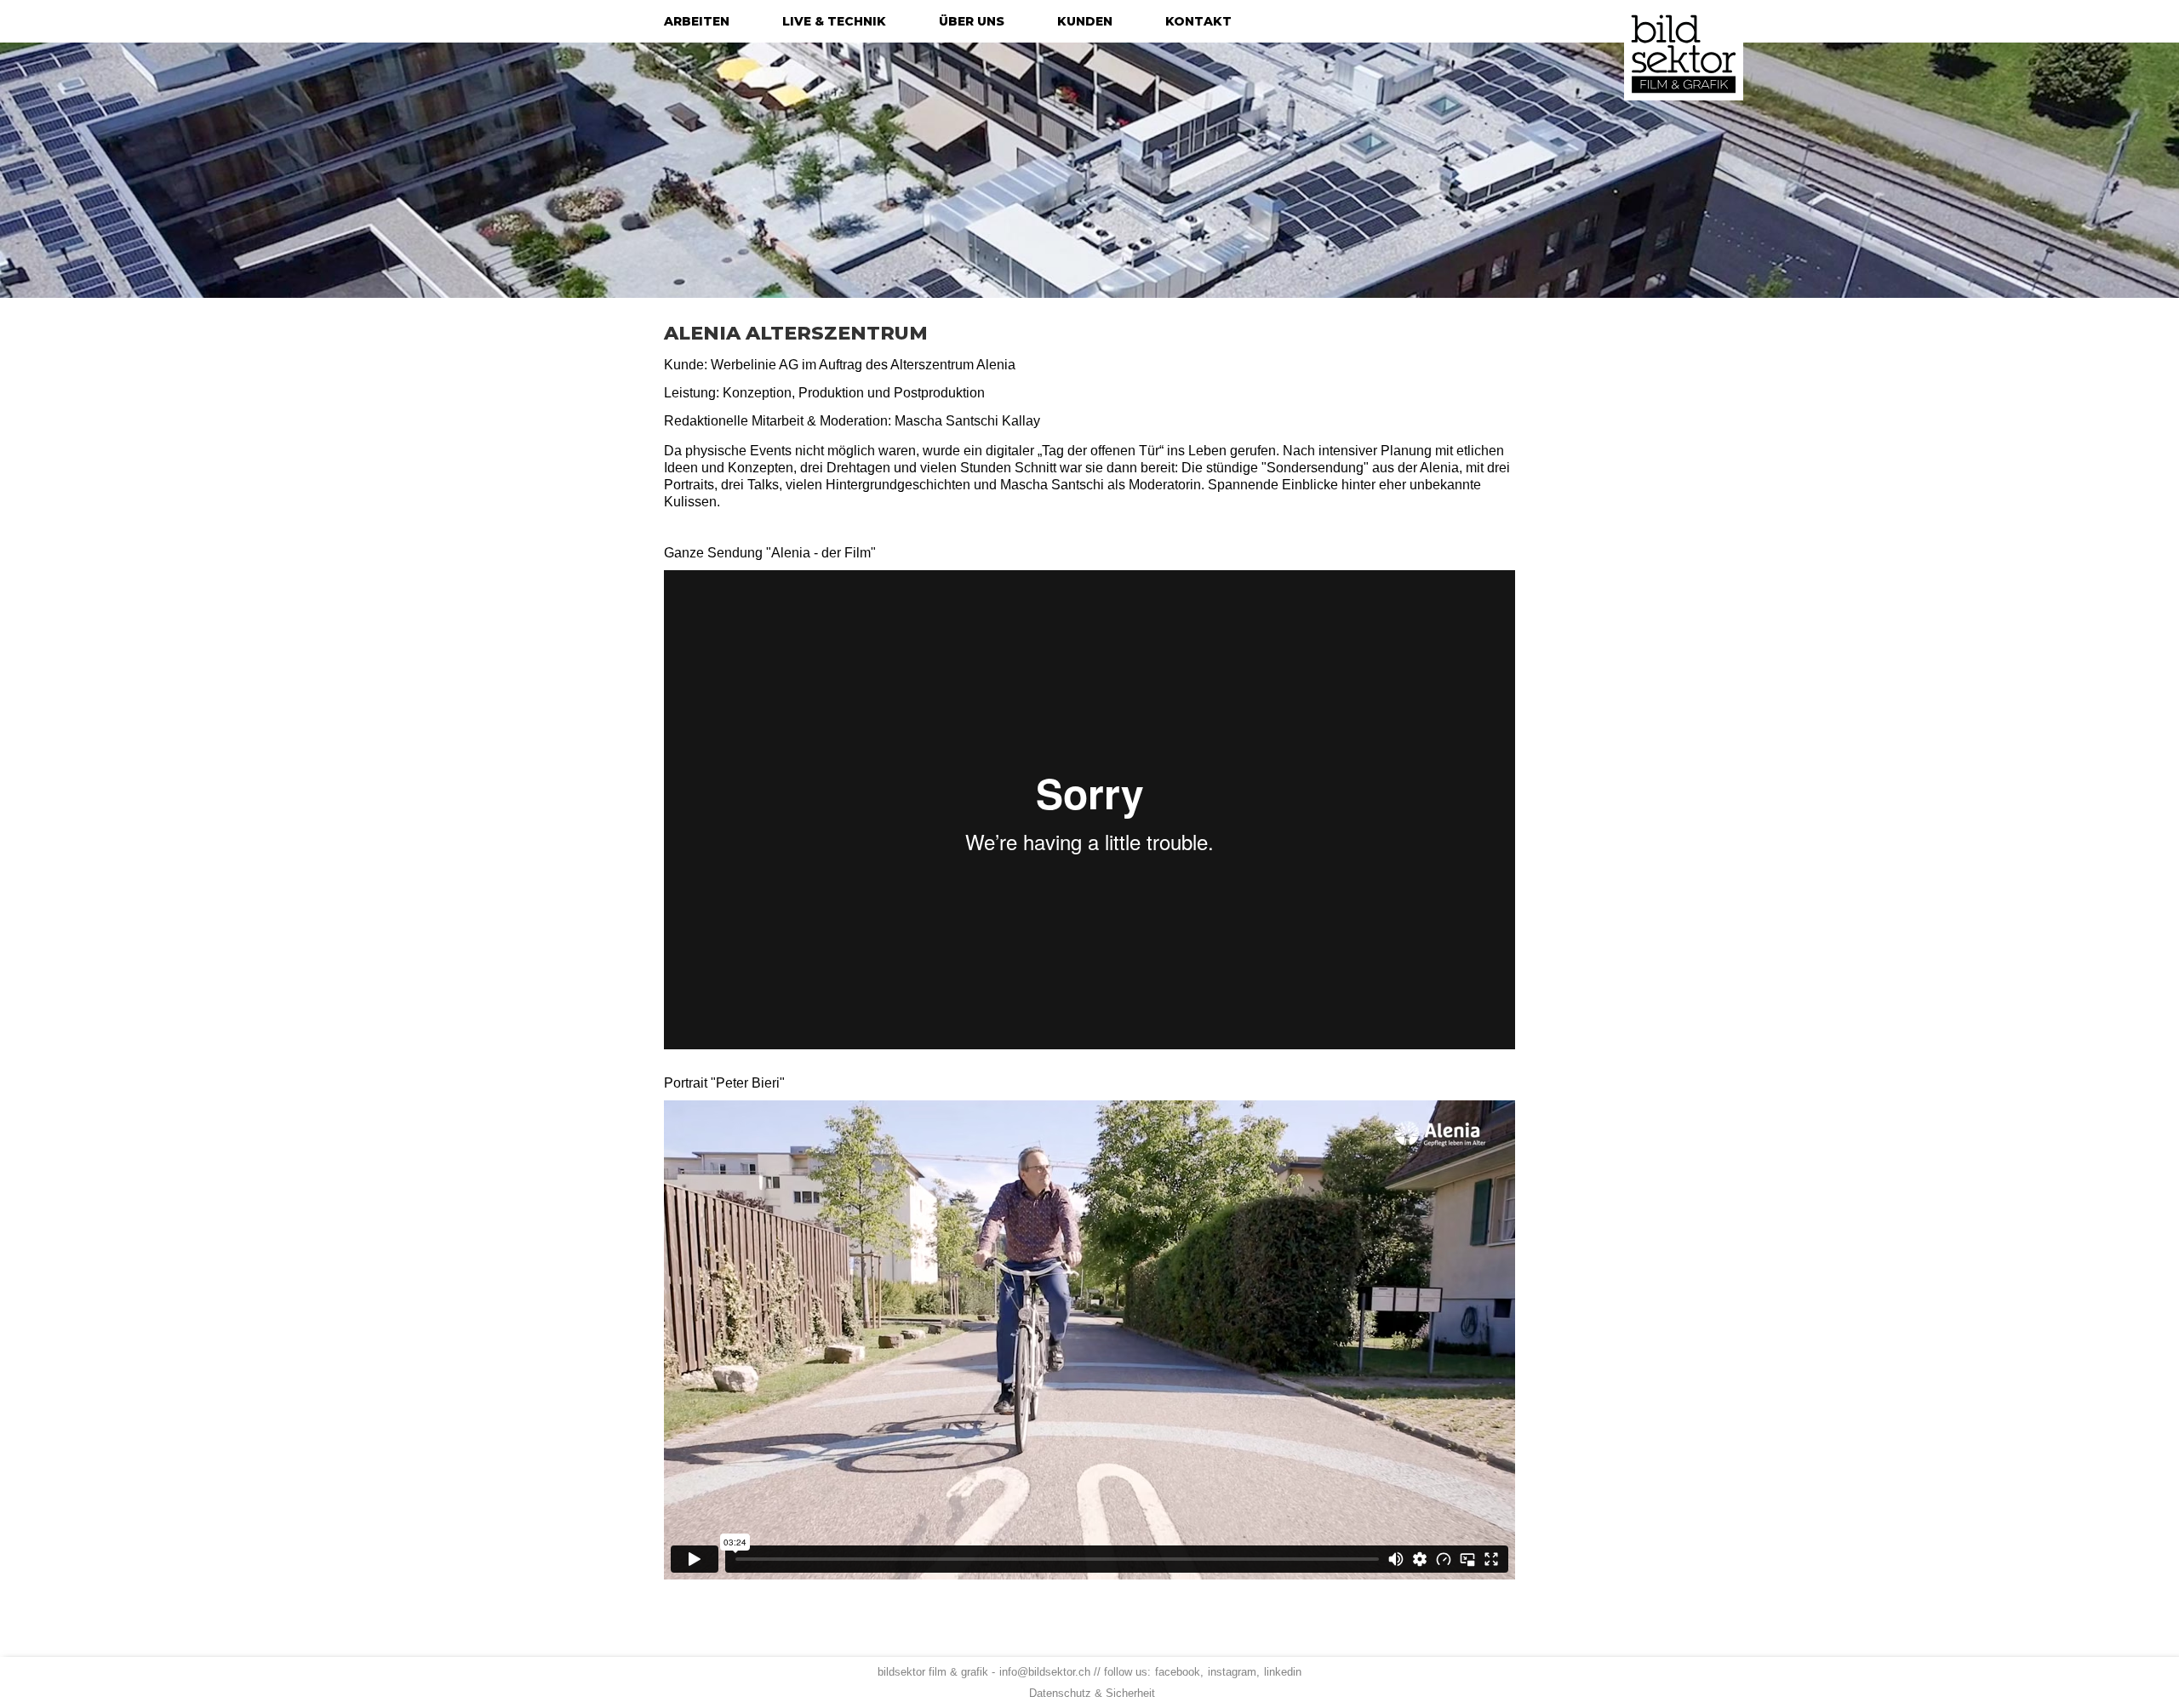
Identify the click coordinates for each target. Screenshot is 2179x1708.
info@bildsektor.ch (1045, 1672)
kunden (1085, 21)
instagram (1232, 1672)
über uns (972, 21)
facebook (1178, 1672)
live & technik (834, 21)
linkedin (1283, 1672)
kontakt (1198, 21)
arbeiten (697, 21)
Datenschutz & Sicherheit (1092, 1693)
